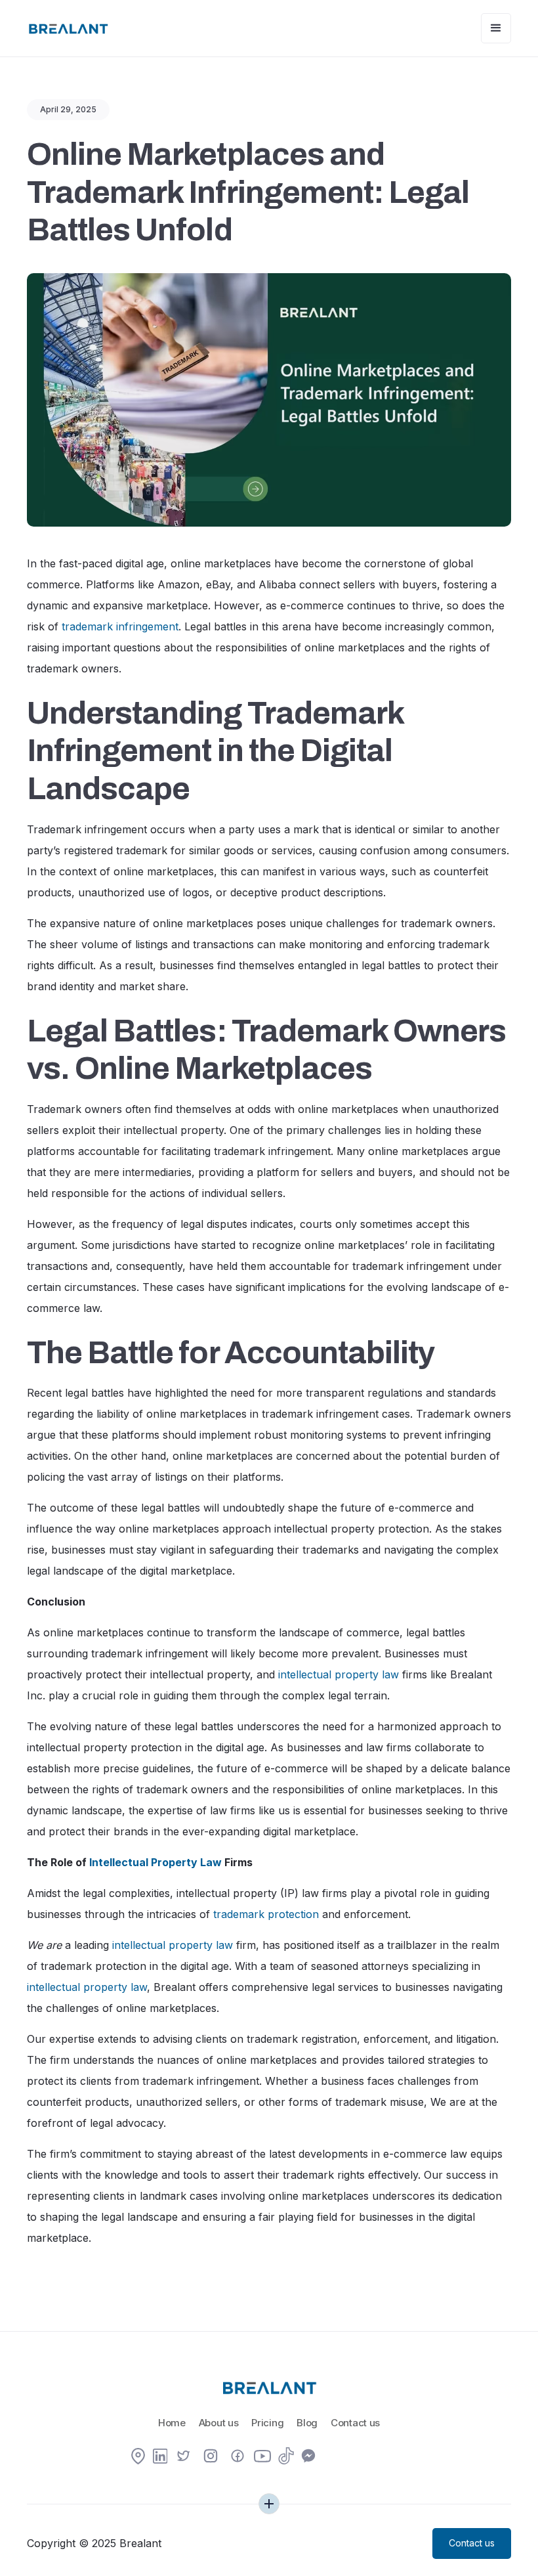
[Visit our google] (138, 2457)
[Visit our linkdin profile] (160, 2457)
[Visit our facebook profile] (238, 2457)
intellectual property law (339, 1674)
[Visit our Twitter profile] (184, 2457)
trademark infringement (120, 626)
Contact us (355, 2423)
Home (172, 2423)
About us (219, 2423)
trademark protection (266, 1914)
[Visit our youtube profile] (262, 2460)
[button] (496, 28)
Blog (307, 2423)
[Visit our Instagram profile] (211, 2457)
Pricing (267, 2423)
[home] (68, 28)
